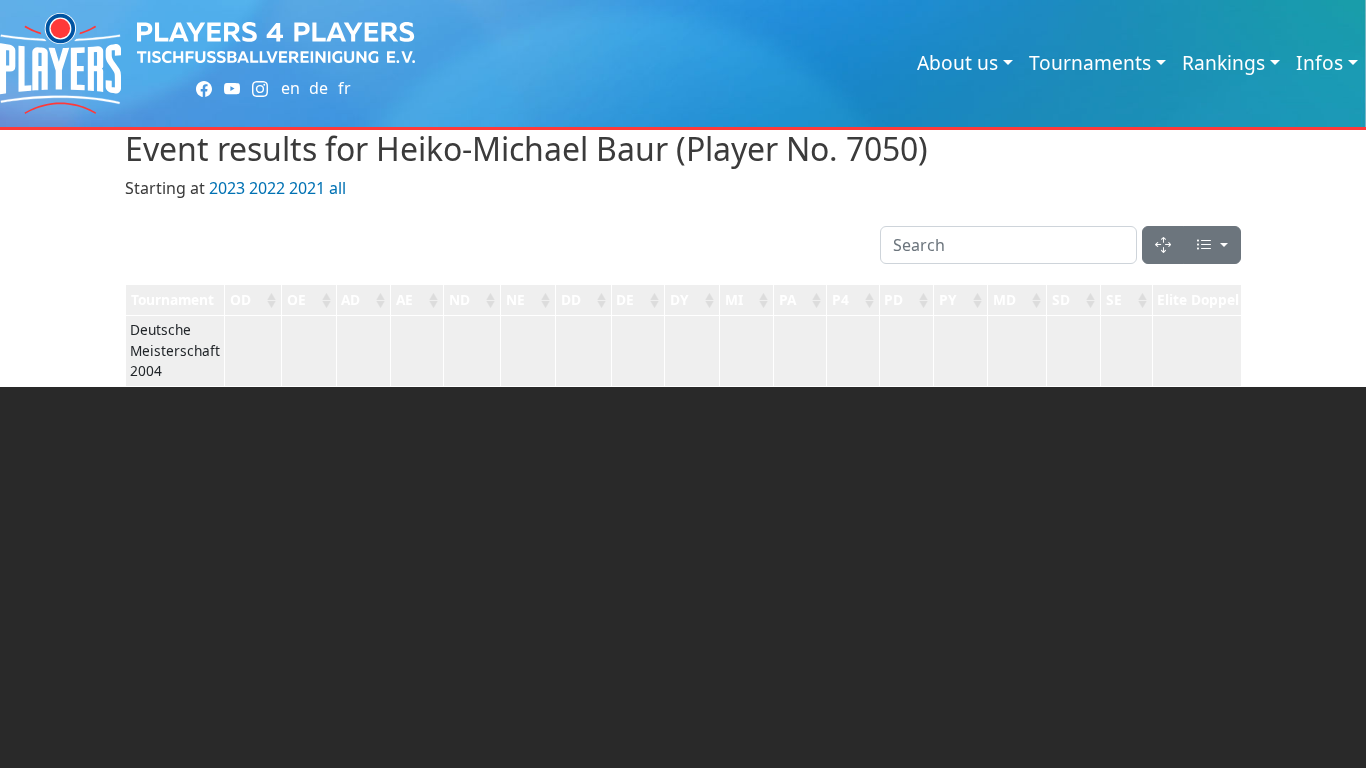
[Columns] (1212, 245)
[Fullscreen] (1163, 245)
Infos (1319, 62)
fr (344, 88)
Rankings (1223, 62)
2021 (307, 188)
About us (957, 62)
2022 (267, 188)
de (318, 88)
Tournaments (1090, 62)
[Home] (60, 63)
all (337, 188)
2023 (227, 188)
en (290, 88)
